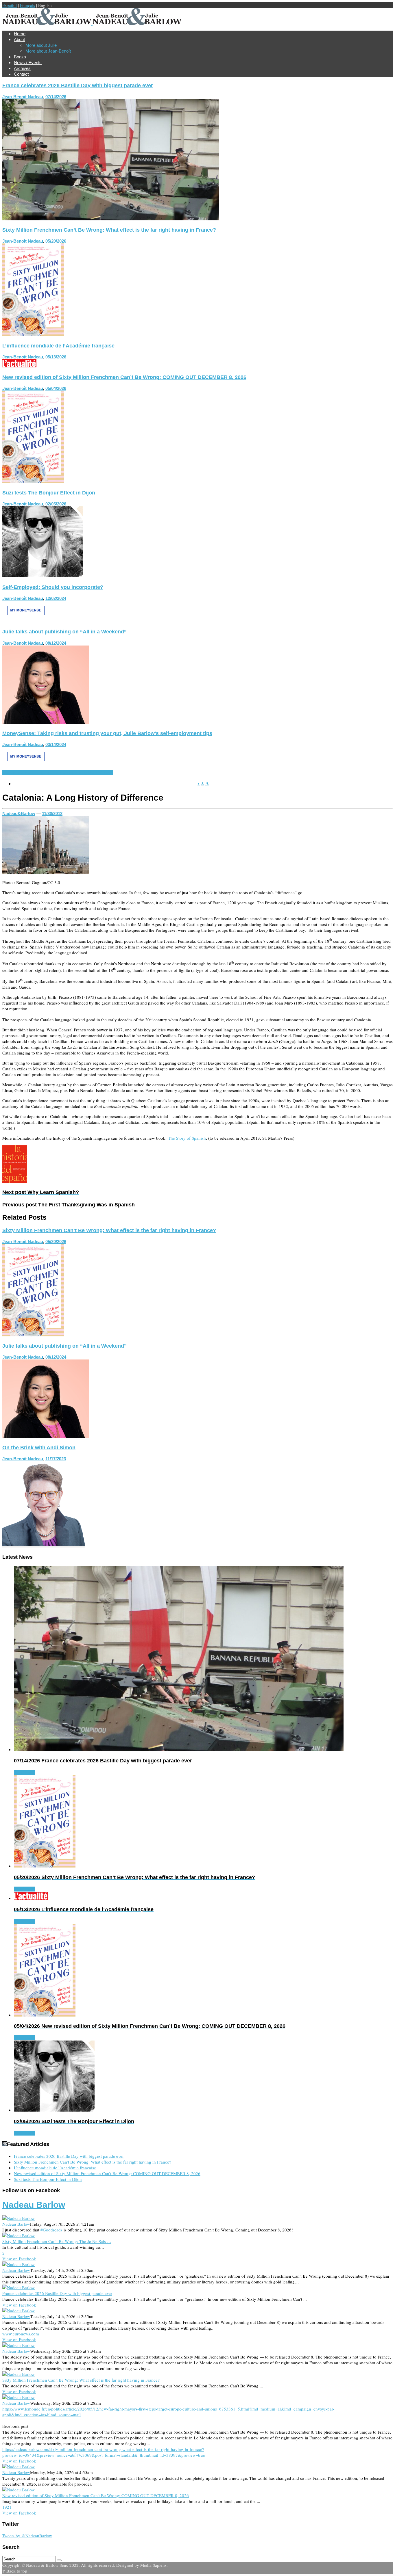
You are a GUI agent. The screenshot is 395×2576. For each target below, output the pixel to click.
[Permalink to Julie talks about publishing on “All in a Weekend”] (46, 722)
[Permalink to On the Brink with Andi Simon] (44, 1546)
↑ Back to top (15, 2571)
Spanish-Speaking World (76, 772)
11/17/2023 (56, 1459)
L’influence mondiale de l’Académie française (58, 346)
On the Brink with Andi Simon (39, 1448)
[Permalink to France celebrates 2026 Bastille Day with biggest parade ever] (111, 219)
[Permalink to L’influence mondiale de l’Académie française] (19, 366)
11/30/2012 (52, 813)
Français (27, 5)
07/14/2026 (56, 97)
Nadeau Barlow (34, 2205)
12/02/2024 (56, 598)
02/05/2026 (56, 504)
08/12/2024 (56, 643)
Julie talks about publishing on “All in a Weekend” (64, 632)
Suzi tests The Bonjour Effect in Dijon (49, 493)
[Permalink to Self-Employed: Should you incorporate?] (26, 620)
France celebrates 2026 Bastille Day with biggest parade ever (78, 85)
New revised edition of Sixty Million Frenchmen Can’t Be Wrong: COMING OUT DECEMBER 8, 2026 (124, 377)
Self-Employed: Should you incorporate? (53, 587)
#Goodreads (51, 2230)
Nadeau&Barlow (19, 813)
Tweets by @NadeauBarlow (27, 2536)
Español (10, 5)
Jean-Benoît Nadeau (23, 97)
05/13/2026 (56, 357)
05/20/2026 (56, 241)
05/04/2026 (56, 388)
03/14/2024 (56, 744)
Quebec (10, 772)
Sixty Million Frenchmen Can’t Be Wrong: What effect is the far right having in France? (109, 230)
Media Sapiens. (154, 2565)
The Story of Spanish (187, 1138)
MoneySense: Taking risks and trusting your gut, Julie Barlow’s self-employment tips (107, 733)
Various (106, 772)
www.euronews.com (21, 2334)
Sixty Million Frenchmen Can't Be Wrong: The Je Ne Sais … (57, 2241)
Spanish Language (35, 772)
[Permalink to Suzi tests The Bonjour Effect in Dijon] (43, 576)
